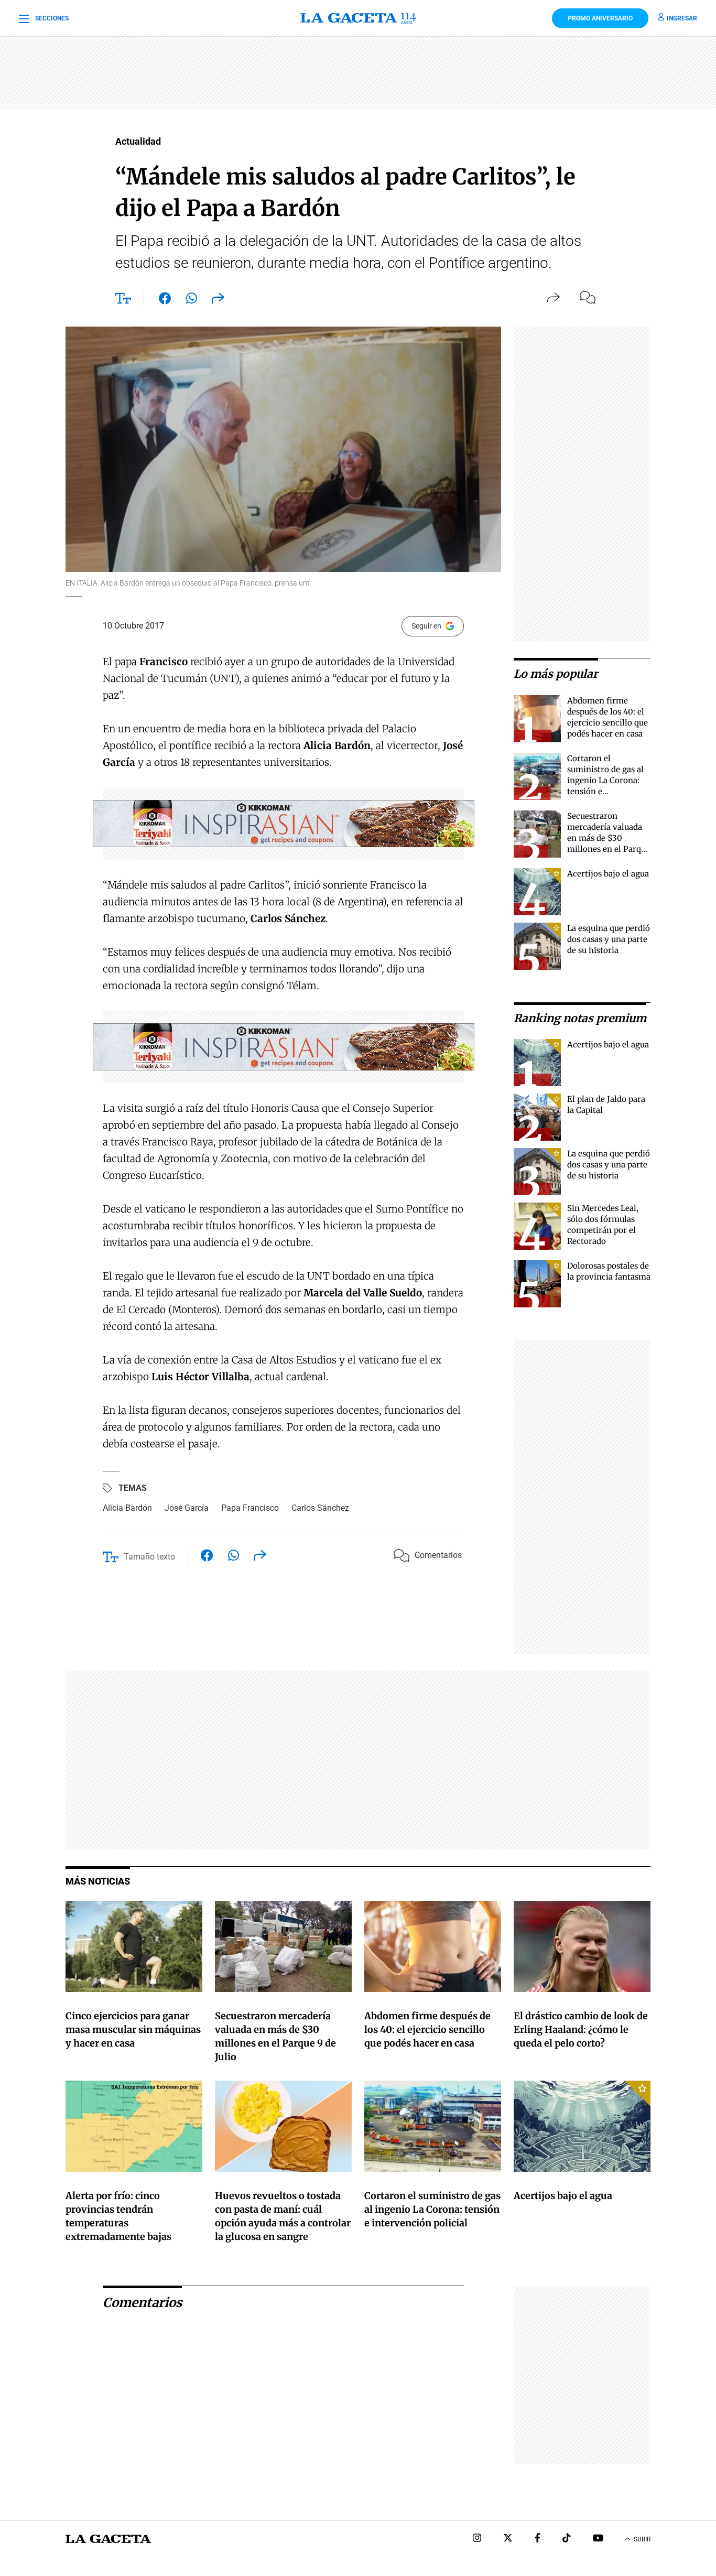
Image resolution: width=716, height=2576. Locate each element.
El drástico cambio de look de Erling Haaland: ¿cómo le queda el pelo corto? (581, 2030)
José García (187, 1508)
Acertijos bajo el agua (608, 874)
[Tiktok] (567, 2539)
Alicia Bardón (127, 1508)
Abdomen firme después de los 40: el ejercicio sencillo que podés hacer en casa (427, 2030)
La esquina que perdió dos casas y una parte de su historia (609, 939)
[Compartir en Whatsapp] (192, 300)
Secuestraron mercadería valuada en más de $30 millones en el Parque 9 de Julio (609, 838)
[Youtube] (598, 2539)
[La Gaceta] (358, 18)
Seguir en (426, 626)
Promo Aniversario (600, 18)
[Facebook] (538, 2539)
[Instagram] (477, 2539)
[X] (508, 2539)
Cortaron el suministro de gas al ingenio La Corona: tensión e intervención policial (607, 780)
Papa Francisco (250, 1508)
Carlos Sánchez (320, 1508)
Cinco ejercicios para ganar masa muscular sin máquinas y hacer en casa (133, 2030)
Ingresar (682, 18)
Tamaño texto (149, 1557)
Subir (642, 2539)
